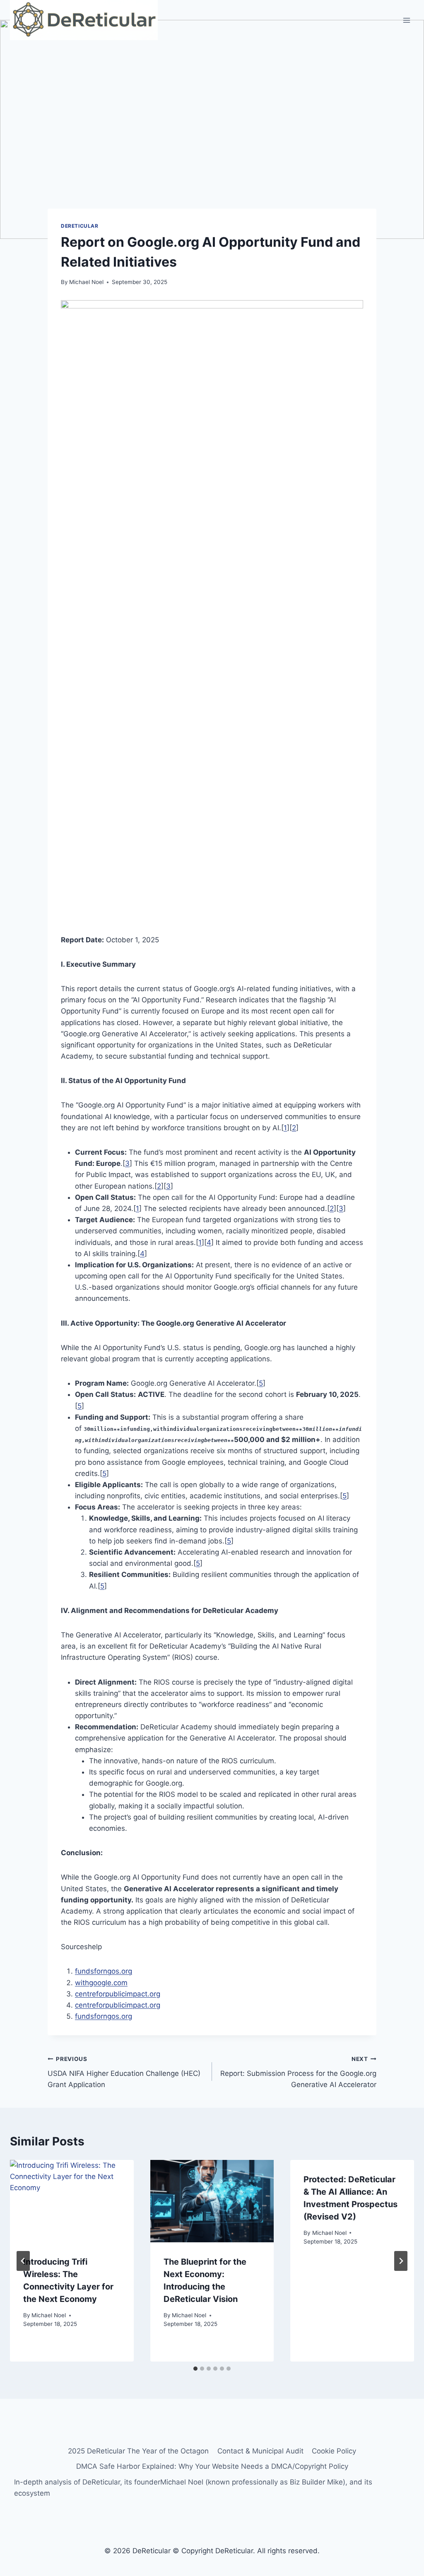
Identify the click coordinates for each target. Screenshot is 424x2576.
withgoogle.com (101, 1983)
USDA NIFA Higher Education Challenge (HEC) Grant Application (124, 2072)
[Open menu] (406, 20)
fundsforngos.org (104, 1971)
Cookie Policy (334, 2451)
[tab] (195, 2369)
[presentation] (72, 2201)
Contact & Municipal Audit (260, 2451)
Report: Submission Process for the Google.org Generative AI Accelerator (298, 2072)
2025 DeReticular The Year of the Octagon (138, 2451)
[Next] (401, 2261)
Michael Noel (86, 282)
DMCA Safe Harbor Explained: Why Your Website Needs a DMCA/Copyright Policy (212, 2466)
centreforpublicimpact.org (118, 1994)
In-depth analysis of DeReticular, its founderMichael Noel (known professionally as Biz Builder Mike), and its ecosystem (193, 2488)
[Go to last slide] (23, 2261)
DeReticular (80, 226)
